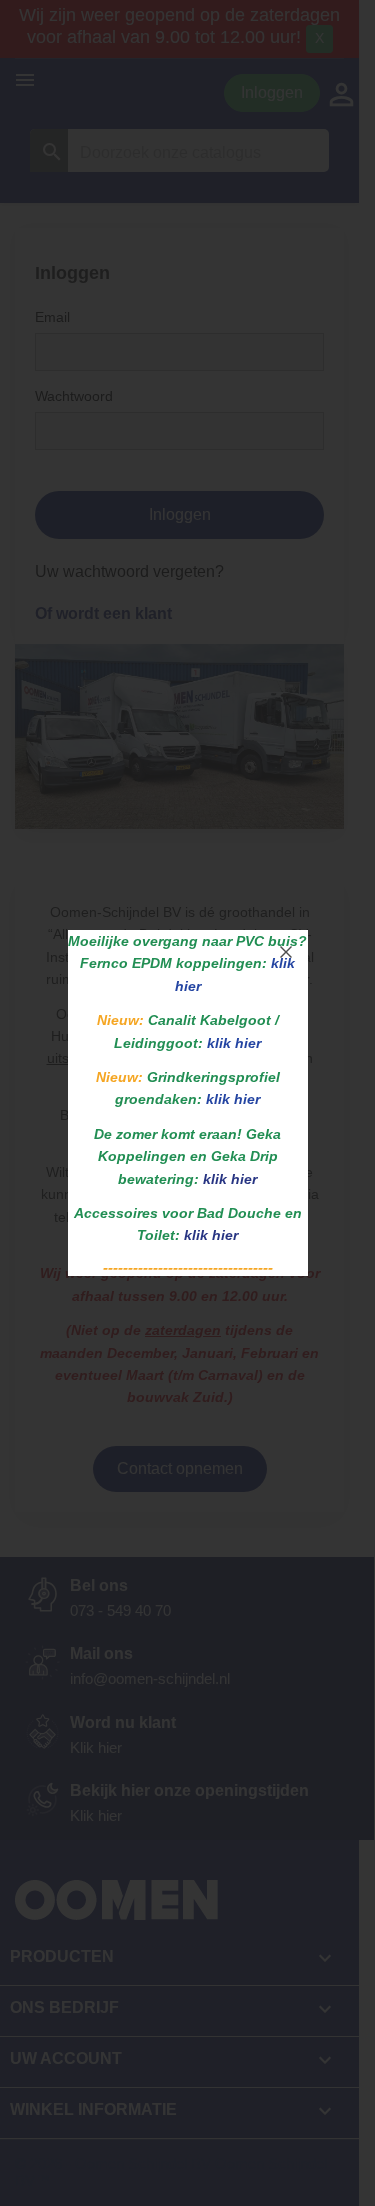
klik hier (230, 1179)
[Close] (286, 952)
